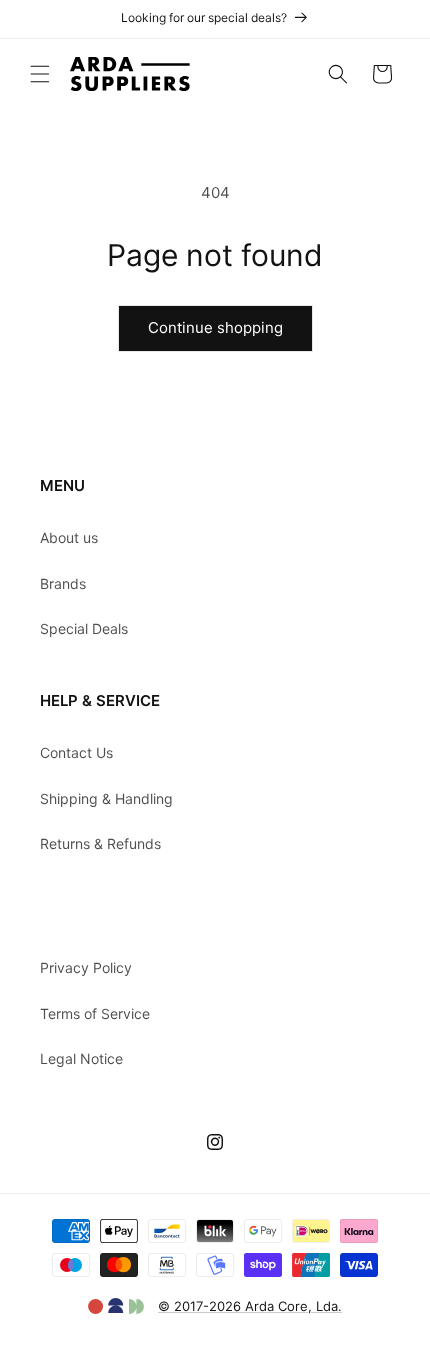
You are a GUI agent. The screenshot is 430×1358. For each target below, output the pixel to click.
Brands (63, 583)
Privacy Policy (86, 967)
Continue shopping (215, 327)
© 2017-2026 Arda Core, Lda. (250, 1306)
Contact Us (76, 752)
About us (69, 537)
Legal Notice (81, 1058)
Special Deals (84, 628)
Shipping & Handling (106, 798)
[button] (40, 74)
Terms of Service (95, 1013)
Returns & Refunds (100, 843)
